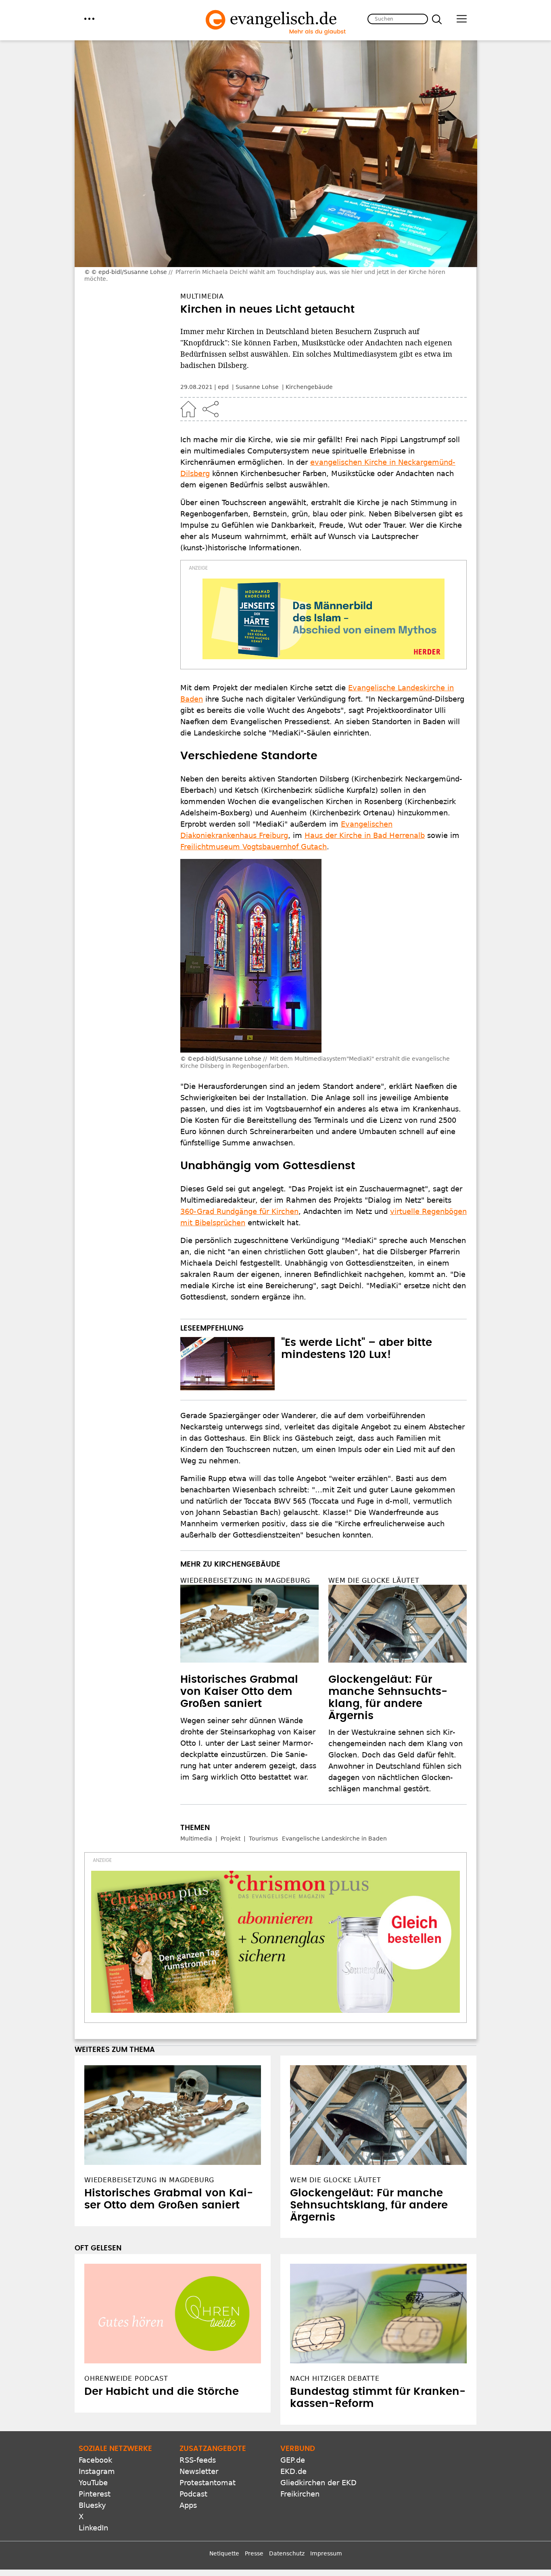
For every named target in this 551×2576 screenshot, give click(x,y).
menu (89, 19)
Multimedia (196, 1839)
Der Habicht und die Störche (162, 2392)
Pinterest (95, 2494)
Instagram (97, 2471)
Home (188, 409)
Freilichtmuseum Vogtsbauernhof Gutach (254, 847)
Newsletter (199, 2471)
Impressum (326, 2553)
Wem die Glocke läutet (374, 1580)
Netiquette (224, 2553)
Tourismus (263, 1839)
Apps (188, 2505)
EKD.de (293, 2471)
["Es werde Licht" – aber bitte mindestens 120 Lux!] (227, 1364)
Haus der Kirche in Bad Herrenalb (365, 835)
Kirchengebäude (309, 387)
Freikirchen (300, 2494)
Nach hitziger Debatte (335, 2379)
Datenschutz (287, 2553)
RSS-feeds (198, 2460)
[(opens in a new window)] (324, 619)
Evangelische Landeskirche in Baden (334, 1839)
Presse (254, 2553)
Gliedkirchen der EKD (318, 2483)
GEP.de (293, 2460)
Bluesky (92, 2505)
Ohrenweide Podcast (126, 2379)
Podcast (193, 2494)
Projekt (231, 1839)
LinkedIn (93, 2528)
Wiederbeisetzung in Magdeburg (245, 1580)
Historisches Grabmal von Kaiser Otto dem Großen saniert (239, 1692)
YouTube (93, 2483)
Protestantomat (208, 2483)
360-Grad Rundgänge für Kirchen (239, 1211)
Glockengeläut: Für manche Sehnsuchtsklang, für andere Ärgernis (369, 2205)
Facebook (95, 2460)
